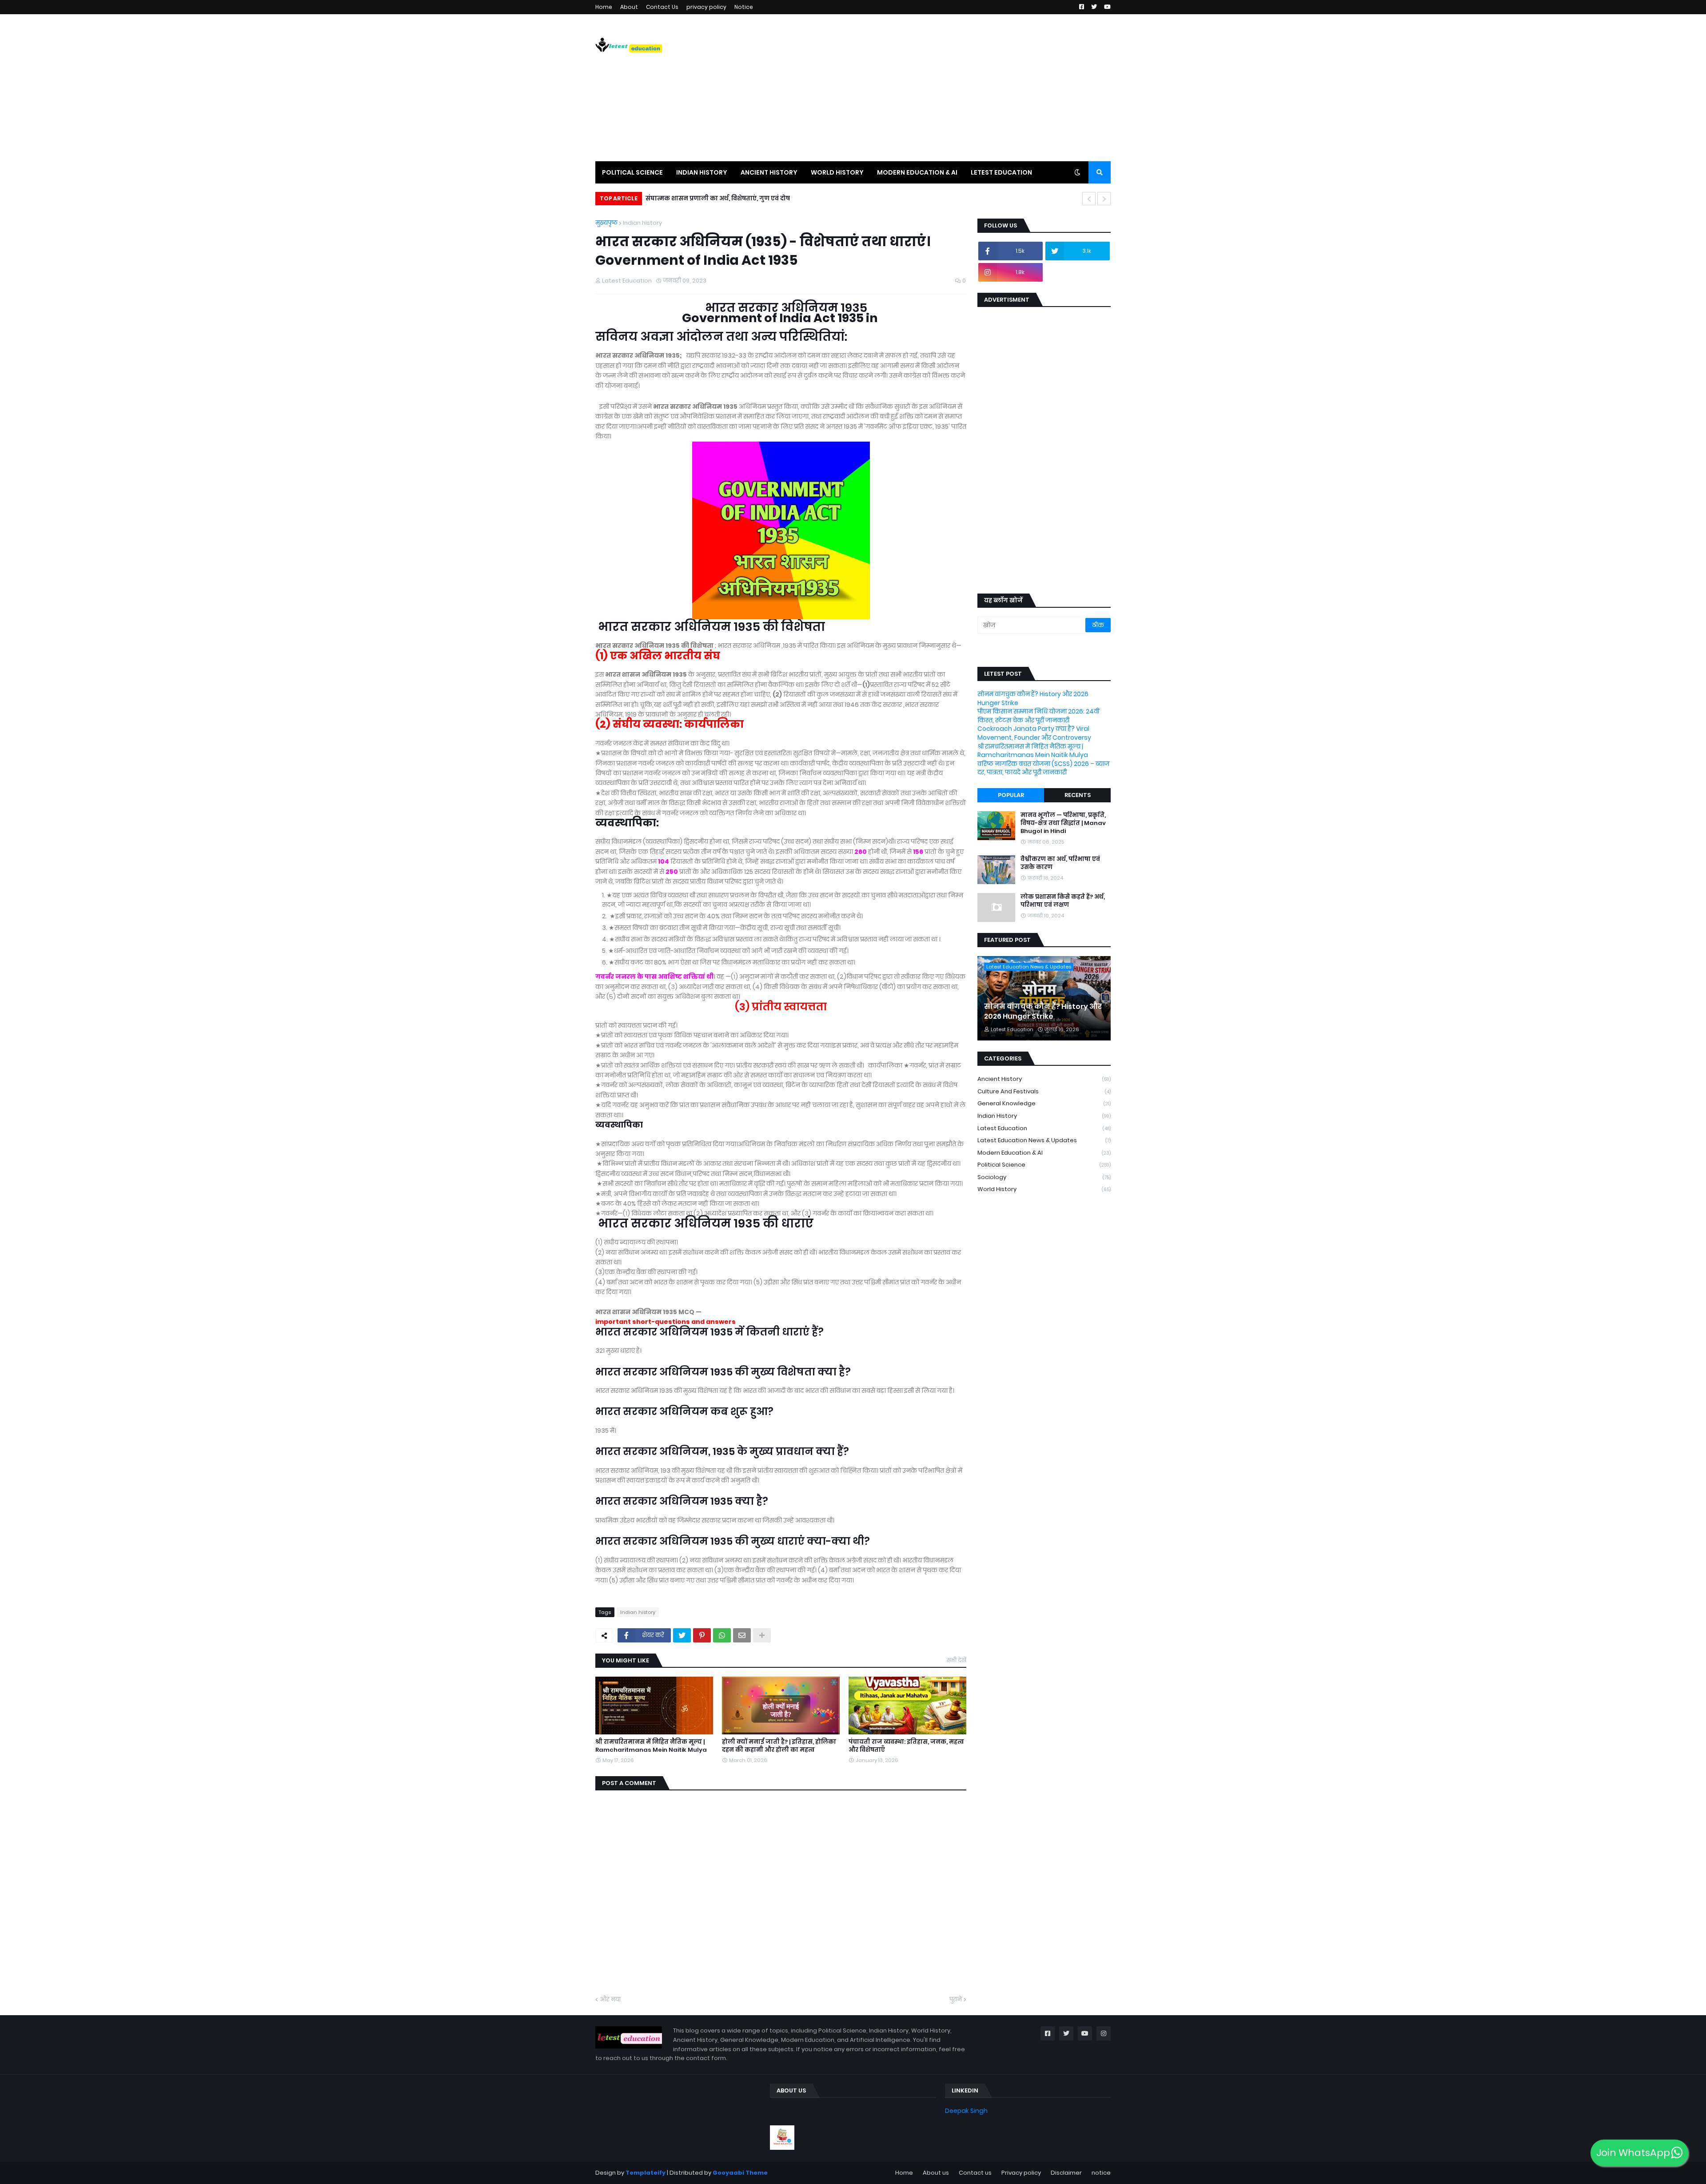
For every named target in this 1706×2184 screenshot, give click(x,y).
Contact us (975, 2173)
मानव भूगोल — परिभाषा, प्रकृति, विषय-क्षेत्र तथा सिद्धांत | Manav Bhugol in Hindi (1063, 823)
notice (1101, 2173)
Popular (1011, 795)
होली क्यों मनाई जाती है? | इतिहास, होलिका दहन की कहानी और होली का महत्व (779, 1746)
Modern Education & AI (1044, 1153)
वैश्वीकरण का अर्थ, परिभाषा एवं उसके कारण (1060, 863)
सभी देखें (957, 1660)
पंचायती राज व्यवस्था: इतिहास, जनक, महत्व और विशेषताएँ (906, 1746)
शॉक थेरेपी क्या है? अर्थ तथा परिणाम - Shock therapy (726, 198)
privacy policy (706, 7)
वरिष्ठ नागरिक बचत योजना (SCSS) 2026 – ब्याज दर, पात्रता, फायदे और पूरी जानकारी (1043, 768)
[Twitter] (682, 1635)
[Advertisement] (949, 88)
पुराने (956, 1999)
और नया (610, 1999)
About (629, 7)
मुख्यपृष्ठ (606, 223)
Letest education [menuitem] (1001, 172)
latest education (1044, 1128)
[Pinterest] (702, 1635)
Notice (744, 7)
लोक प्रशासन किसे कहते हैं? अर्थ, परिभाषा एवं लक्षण (1063, 901)
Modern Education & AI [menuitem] (917, 172)
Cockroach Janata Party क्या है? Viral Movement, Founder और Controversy (1034, 733)
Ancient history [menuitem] (769, 172)
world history (1044, 1189)
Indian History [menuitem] (702, 172)
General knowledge (1044, 1103)
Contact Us (662, 7)
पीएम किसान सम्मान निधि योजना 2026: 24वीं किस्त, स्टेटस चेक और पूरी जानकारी (1038, 716)
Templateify (646, 2173)
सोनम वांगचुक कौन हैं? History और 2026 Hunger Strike (1033, 698)
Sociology (1044, 1177)
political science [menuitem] (632, 172)
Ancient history (1044, 1079)
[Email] (742, 1635)
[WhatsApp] (722, 1635)
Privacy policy (1021, 2173)
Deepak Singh (966, 2111)
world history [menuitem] (837, 172)
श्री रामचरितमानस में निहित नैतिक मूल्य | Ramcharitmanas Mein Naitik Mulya (651, 1746)
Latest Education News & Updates (1044, 1140)
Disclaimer (1066, 2173)
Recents (1078, 795)
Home (604, 7)
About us (936, 2173)
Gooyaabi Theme (740, 2173)
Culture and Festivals (1044, 1091)
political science (1044, 1165)
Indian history (642, 223)
